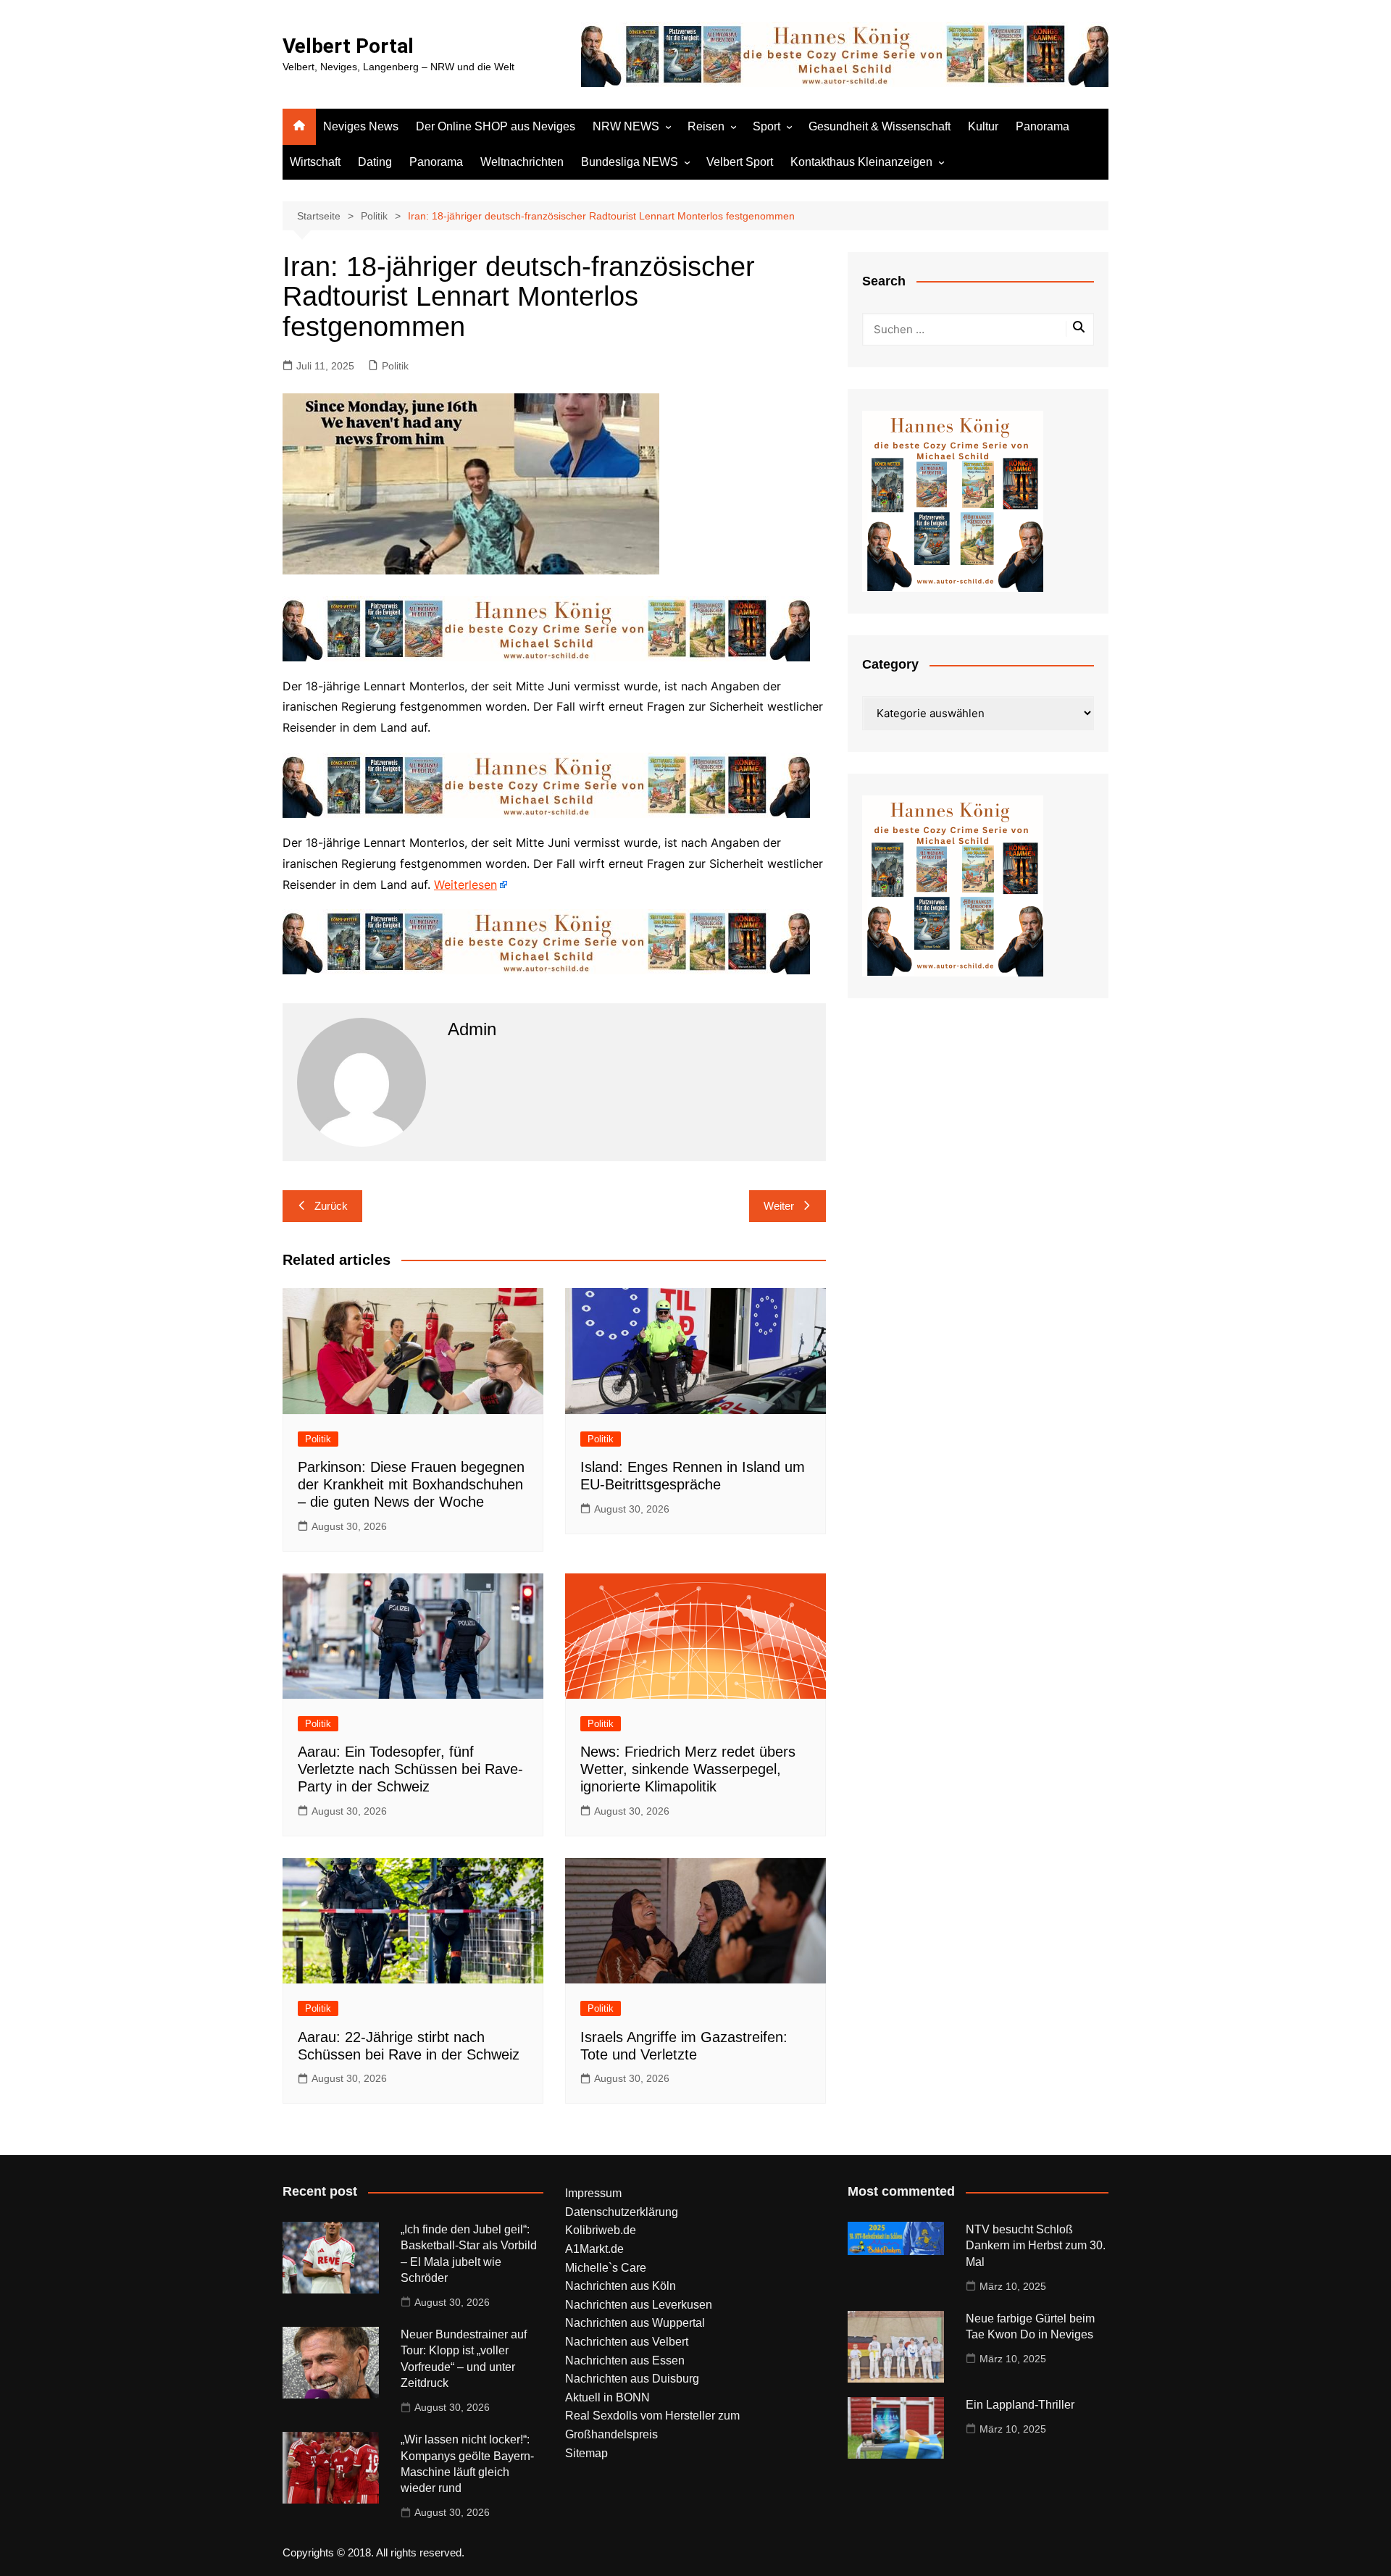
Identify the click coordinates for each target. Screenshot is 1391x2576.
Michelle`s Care (606, 2268)
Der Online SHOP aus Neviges (496, 126)
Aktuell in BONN (607, 2397)
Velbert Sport (740, 162)
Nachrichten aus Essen (625, 2360)
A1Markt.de (594, 2249)
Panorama (1043, 126)
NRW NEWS (626, 126)
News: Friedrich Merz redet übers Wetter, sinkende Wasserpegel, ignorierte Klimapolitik (688, 1769)
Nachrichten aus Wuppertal (635, 2323)
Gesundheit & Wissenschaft (880, 126)
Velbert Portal (348, 46)
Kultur (983, 126)
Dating (375, 162)
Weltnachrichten (522, 162)
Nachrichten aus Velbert (627, 2342)
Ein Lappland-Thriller (1020, 2405)
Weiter (779, 1206)
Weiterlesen (465, 885)
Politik (395, 366)
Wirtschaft (315, 162)
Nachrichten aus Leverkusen (639, 2305)
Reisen (706, 126)
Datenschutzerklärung (622, 2212)
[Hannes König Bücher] (546, 627)
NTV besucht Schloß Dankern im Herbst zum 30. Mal (1036, 2246)
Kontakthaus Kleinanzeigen (861, 162)
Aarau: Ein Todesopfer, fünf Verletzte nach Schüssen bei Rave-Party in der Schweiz (410, 1769)
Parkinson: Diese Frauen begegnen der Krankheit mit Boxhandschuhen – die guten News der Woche (411, 1484)
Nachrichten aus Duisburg (632, 2379)
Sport (766, 126)
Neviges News (361, 126)
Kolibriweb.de (601, 2230)
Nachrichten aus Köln (621, 2286)
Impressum (593, 2193)
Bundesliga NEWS (630, 162)
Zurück (331, 1206)
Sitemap (586, 2453)
